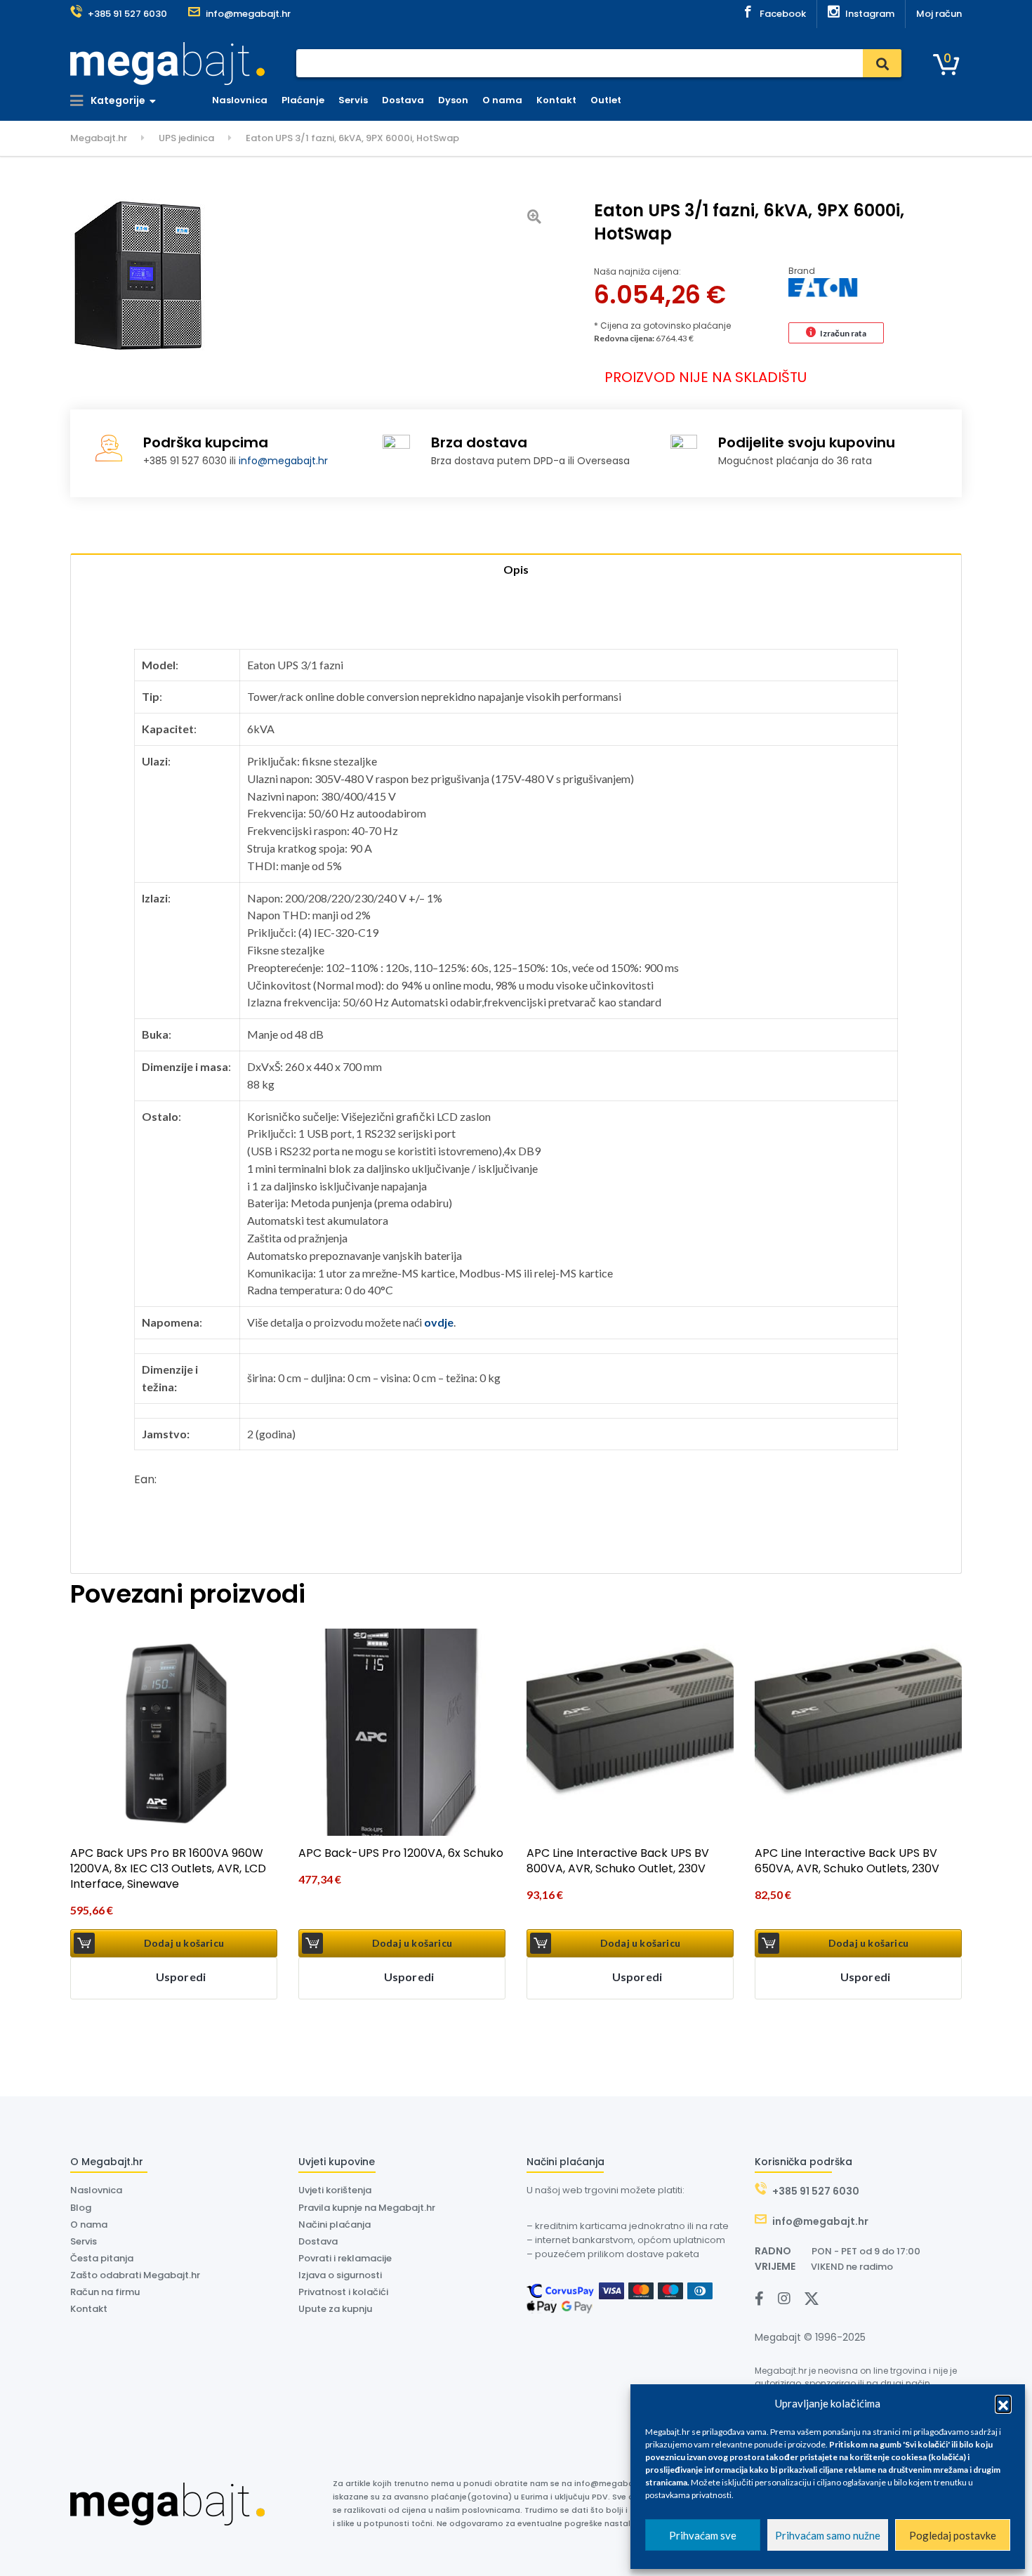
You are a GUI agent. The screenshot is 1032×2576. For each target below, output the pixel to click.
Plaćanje (303, 100)
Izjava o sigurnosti (340, 2275)
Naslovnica (240, 100)
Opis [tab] (516, 569)
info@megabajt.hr (283, 461)
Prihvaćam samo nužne (828, 2535)
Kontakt (556, 100)
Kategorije (117, 100)
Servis (353, 100)
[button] (1003, 2403)
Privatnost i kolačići (343, 2292)
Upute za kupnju (335, 2309)
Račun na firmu (105, 2292)
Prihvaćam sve (703, 2535)
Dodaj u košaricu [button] (184, 1943)
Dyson (453, 100)
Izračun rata (843, 333)
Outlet (606, 100)
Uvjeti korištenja (335, 2190)
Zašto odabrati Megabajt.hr (135, 2275)
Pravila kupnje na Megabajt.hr (367, 2208)
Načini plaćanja (335, 2225)
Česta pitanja (102, 2258)
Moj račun (939, 14)
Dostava (403, 100)
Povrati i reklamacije (345, 2258)
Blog (81, 2208)
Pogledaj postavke (953, 2535)
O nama (502, 100)
